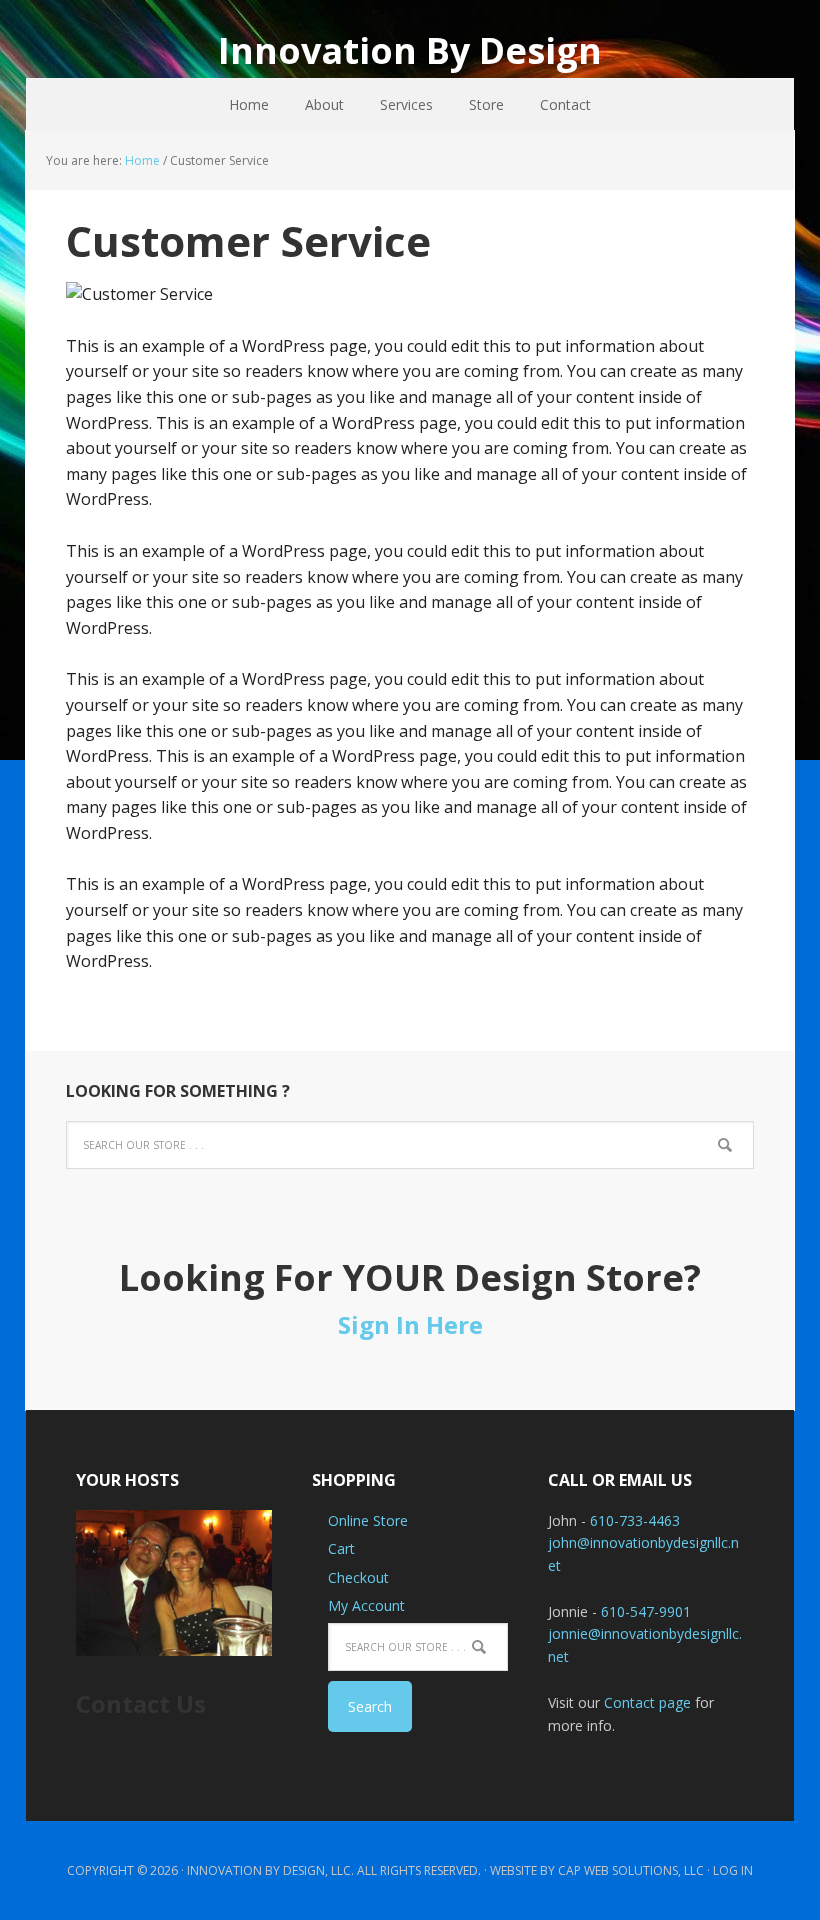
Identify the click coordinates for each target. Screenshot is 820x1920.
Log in (733, 1870)
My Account (366, 1605)
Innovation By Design (410, 49)
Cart (341, 1548)
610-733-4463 (635, 1520)
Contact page (647, 1702)
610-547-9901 (646, 1611)
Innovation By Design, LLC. (270, 1870)
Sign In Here (410, 1324)
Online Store (368, 1520)
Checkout (358, 1577)
